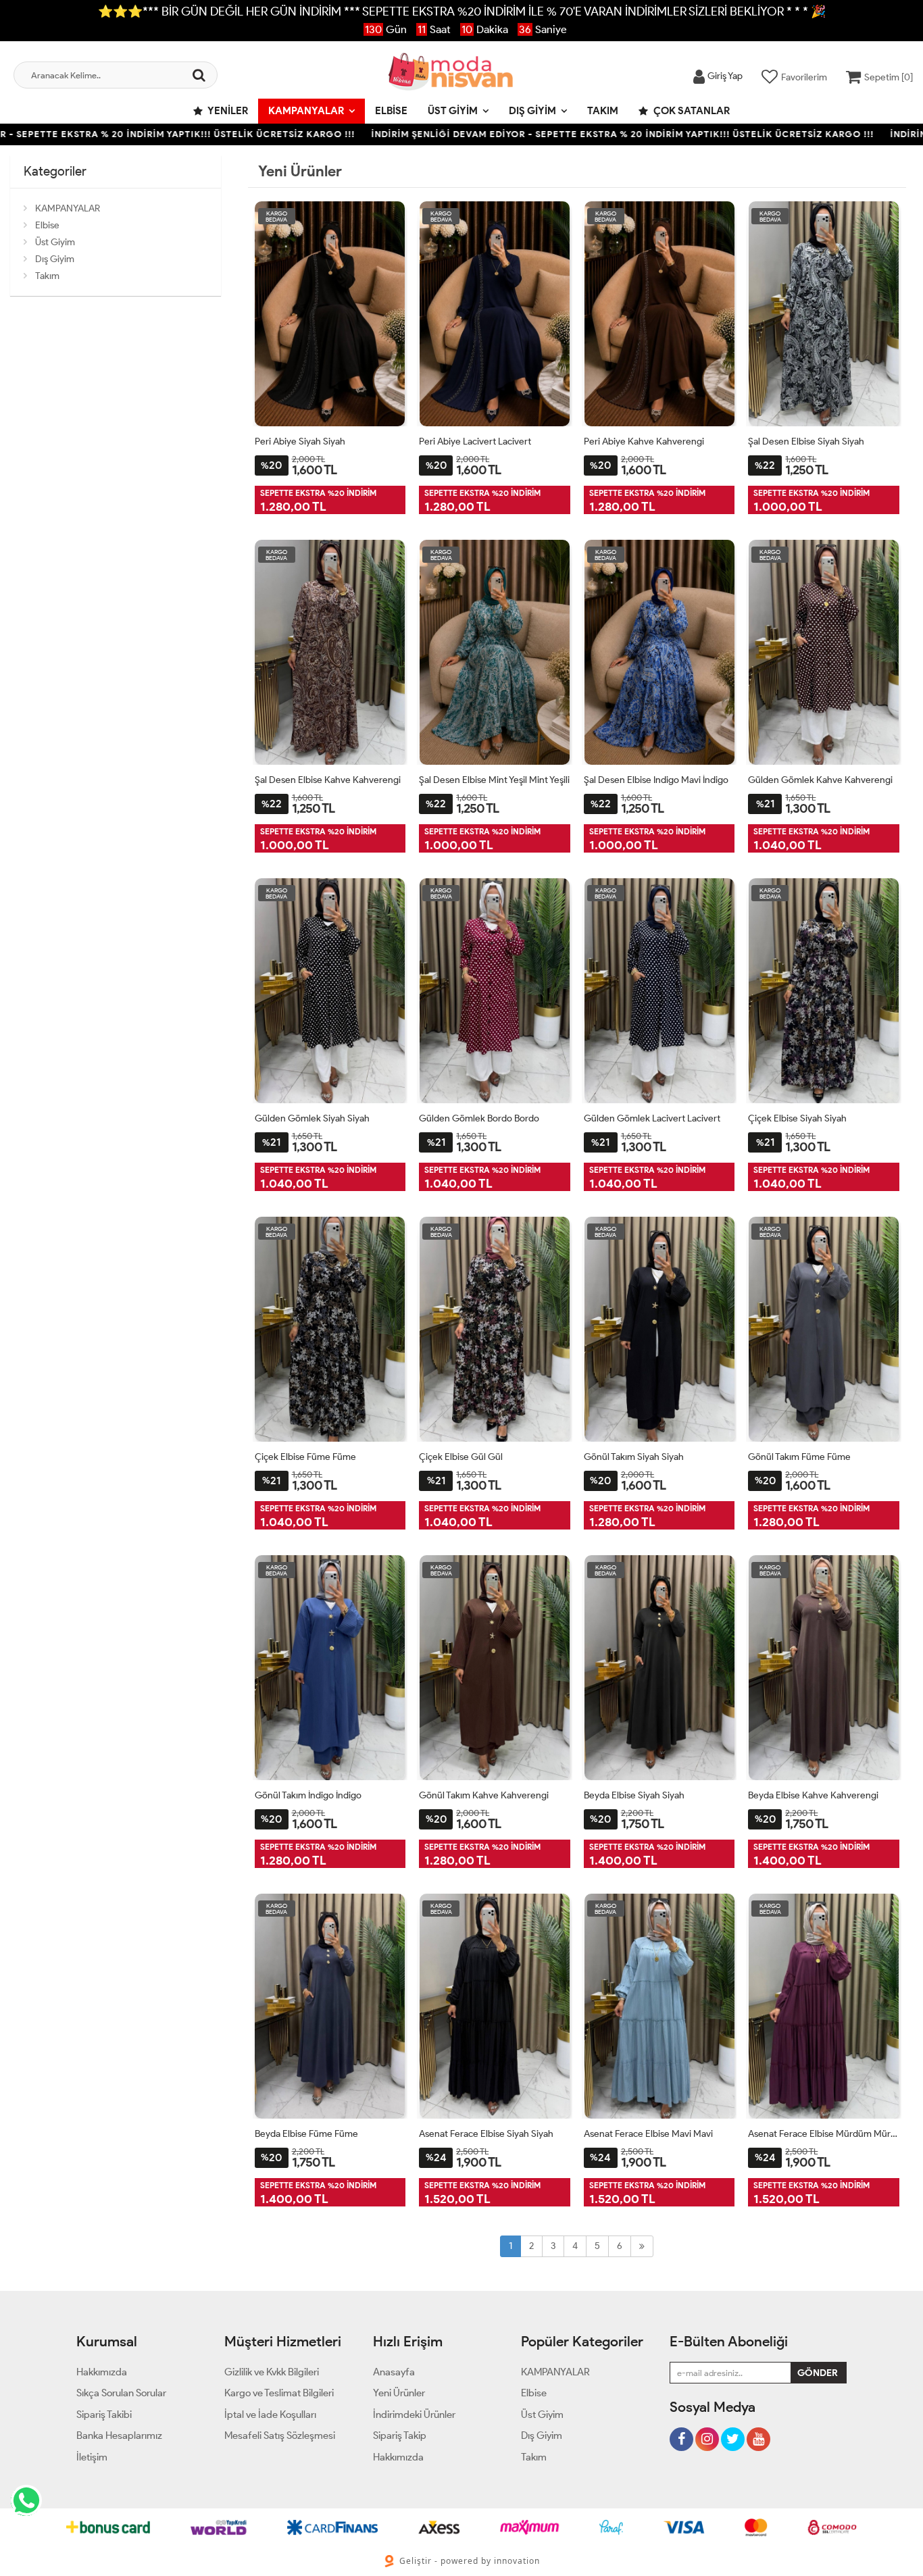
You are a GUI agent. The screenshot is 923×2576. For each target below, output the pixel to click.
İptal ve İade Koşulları (270, 2415)
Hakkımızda (102, 2372)
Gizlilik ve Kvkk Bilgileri (272, 2372)
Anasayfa (394, 2372)
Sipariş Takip (400, 2435)
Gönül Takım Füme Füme (799, 1457)
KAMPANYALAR (306, 111)
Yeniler (227, 111)
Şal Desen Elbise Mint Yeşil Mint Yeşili (494, 780)
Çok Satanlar (691, 111)
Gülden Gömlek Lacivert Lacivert (652, 1118)
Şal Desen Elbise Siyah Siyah (806, 441)
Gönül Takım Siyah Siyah (634, 1457)
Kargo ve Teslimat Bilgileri (279, 2393)
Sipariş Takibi (104, 2415)
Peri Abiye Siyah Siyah (300, 441)
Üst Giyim (453, 111)
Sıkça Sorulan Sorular (121, 2393)
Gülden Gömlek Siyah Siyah (312, 1118)
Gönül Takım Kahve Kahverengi (484, 1795)
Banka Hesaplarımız (119, 2435)
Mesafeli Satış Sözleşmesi (280, 2435)
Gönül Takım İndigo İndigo (308, 1795)
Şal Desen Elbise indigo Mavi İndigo (656, 780)
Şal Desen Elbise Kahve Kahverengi (328, 780)
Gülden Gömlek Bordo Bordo (479, 1118)
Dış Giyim (532, 111)
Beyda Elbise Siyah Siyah (634, 1795)
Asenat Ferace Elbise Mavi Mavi (648, 2134)
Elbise (391, 111)
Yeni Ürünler (399, 2393)
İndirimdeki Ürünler (414, 2415)
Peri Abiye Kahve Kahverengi (644, 441)
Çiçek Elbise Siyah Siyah (797, 1118)
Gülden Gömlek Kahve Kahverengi (820, 780)
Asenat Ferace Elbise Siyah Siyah (486, 2134)
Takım (603, 111)
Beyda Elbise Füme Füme (306, 2134)
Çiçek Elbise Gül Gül (461, 1457)
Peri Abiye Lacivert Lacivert (475, 441)
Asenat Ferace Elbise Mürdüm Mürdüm (824, 2134)
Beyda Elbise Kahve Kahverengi (813, 1795)
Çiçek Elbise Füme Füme (305, 1457)
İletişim (92, 2457)
